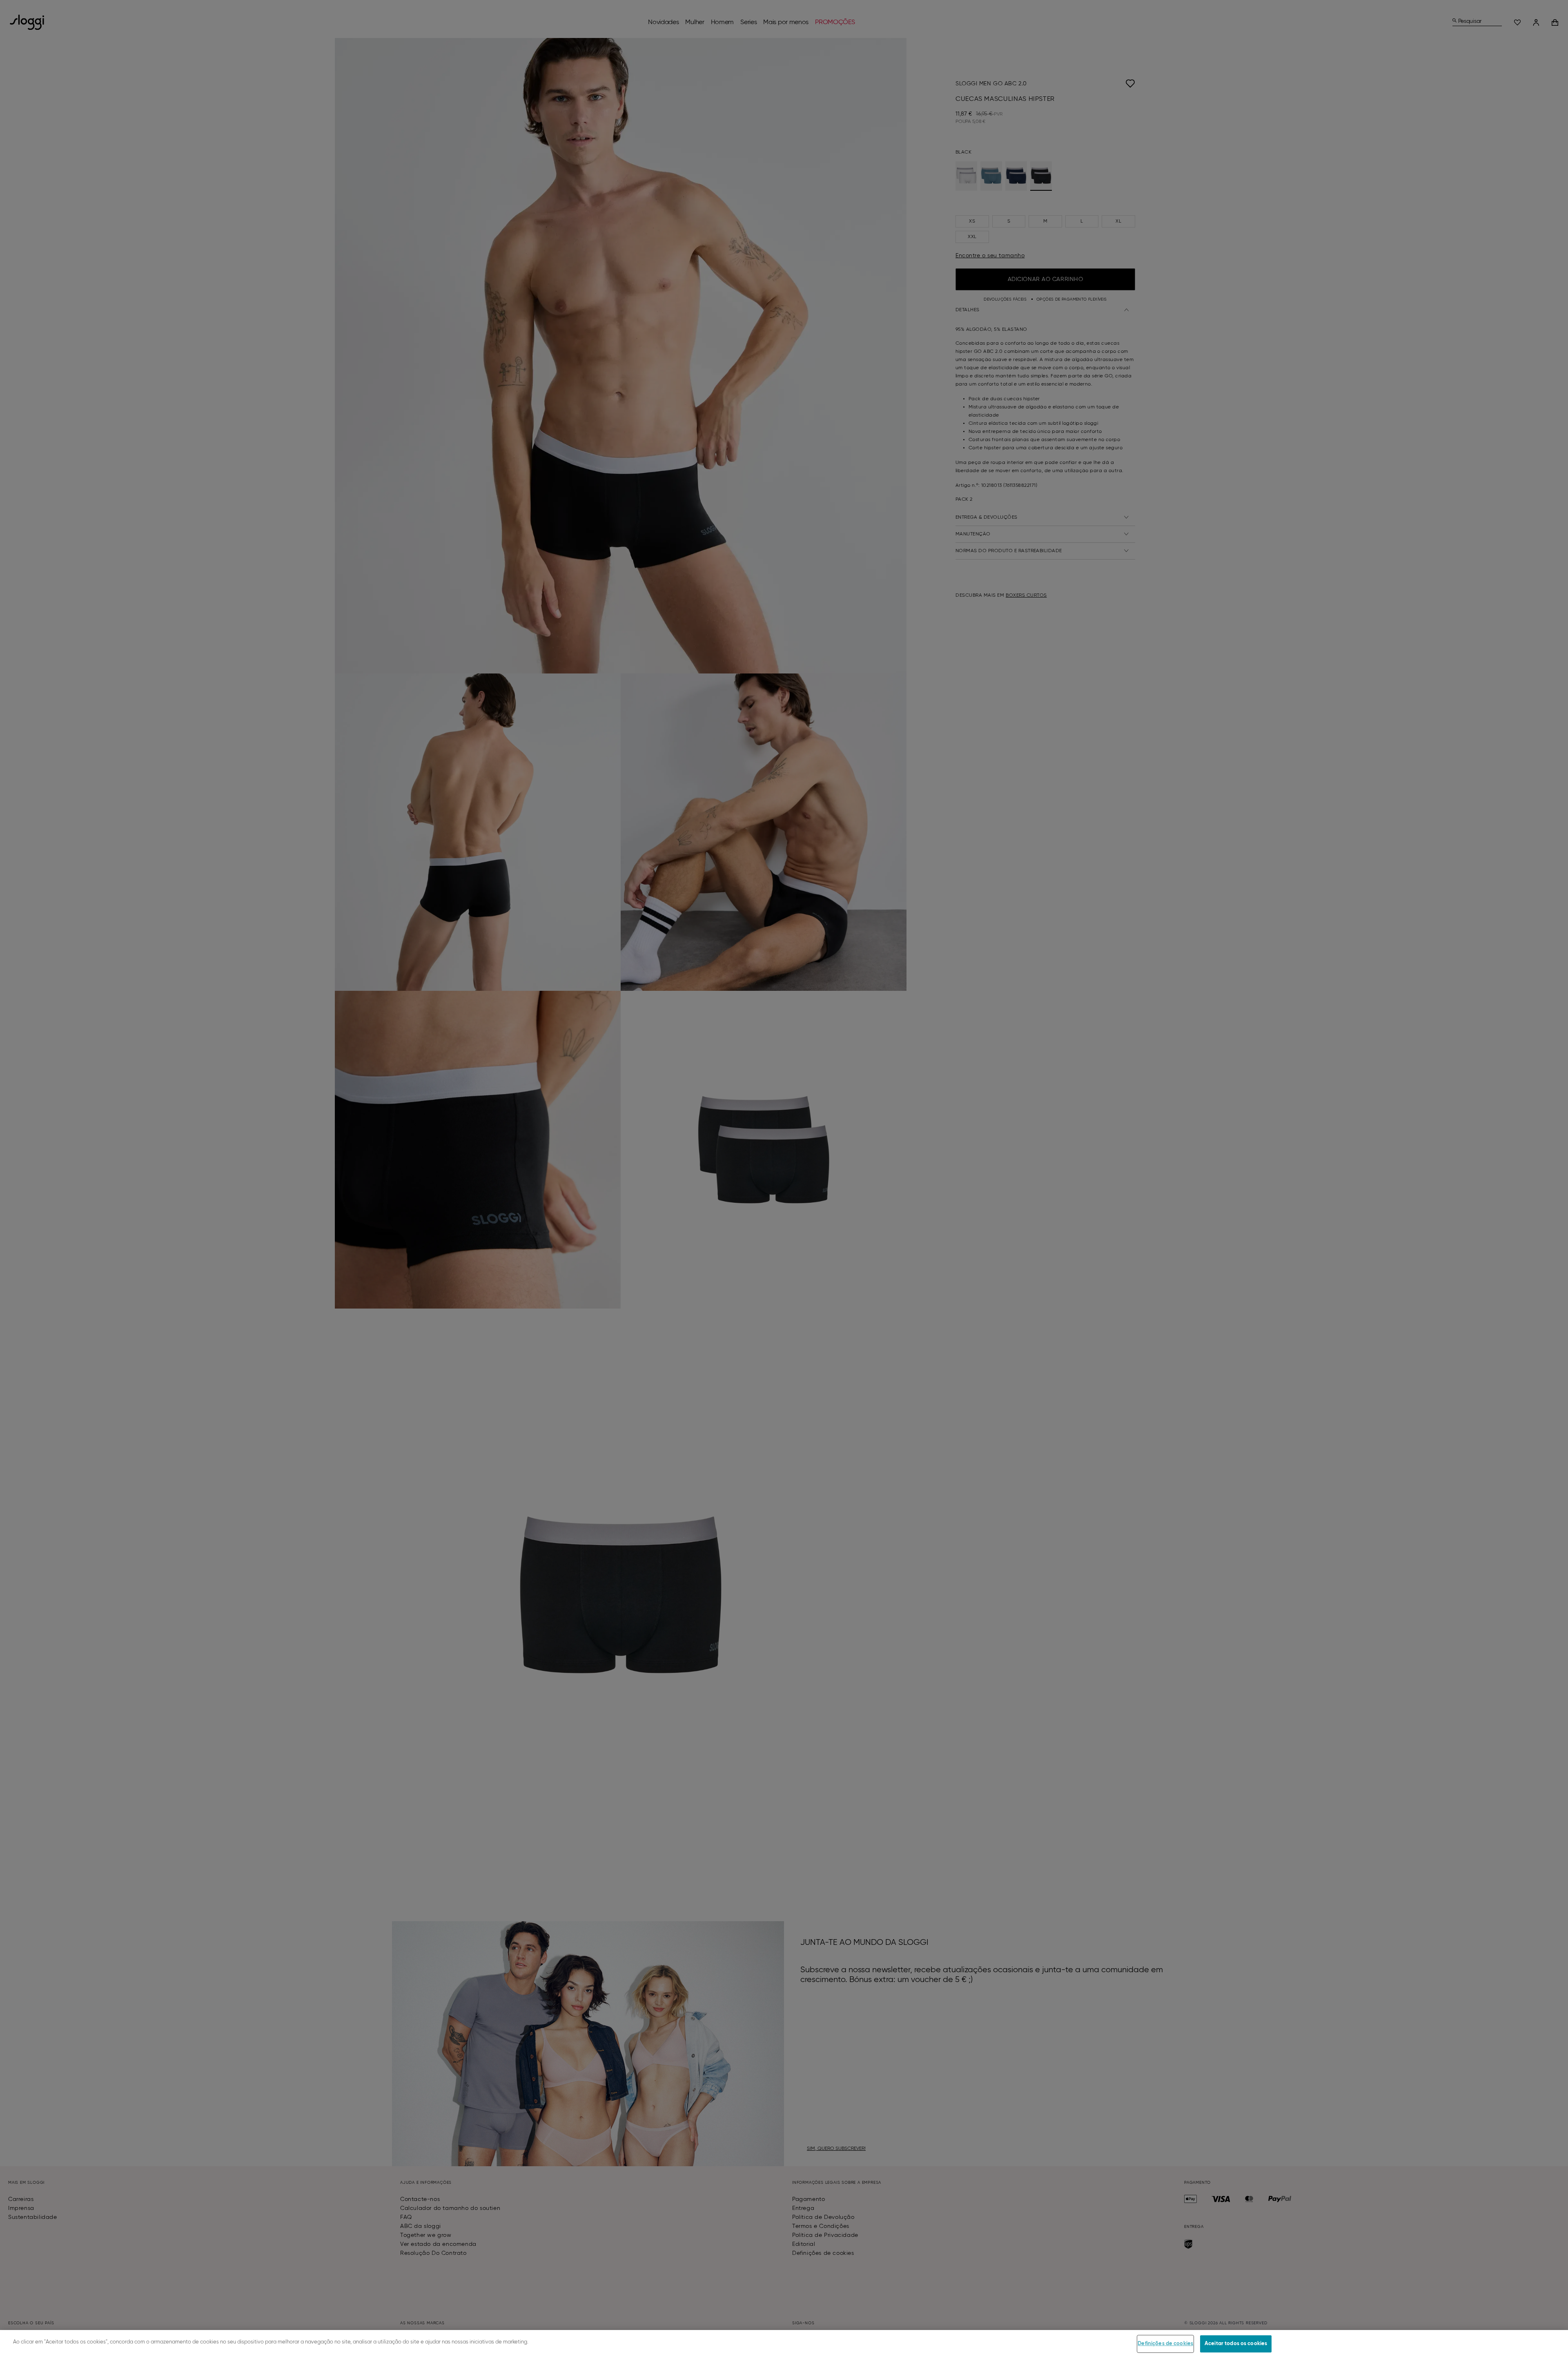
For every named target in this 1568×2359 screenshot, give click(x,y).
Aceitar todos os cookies (1236, 2344)
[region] (784, 2345)
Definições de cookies (1165, 2344)
